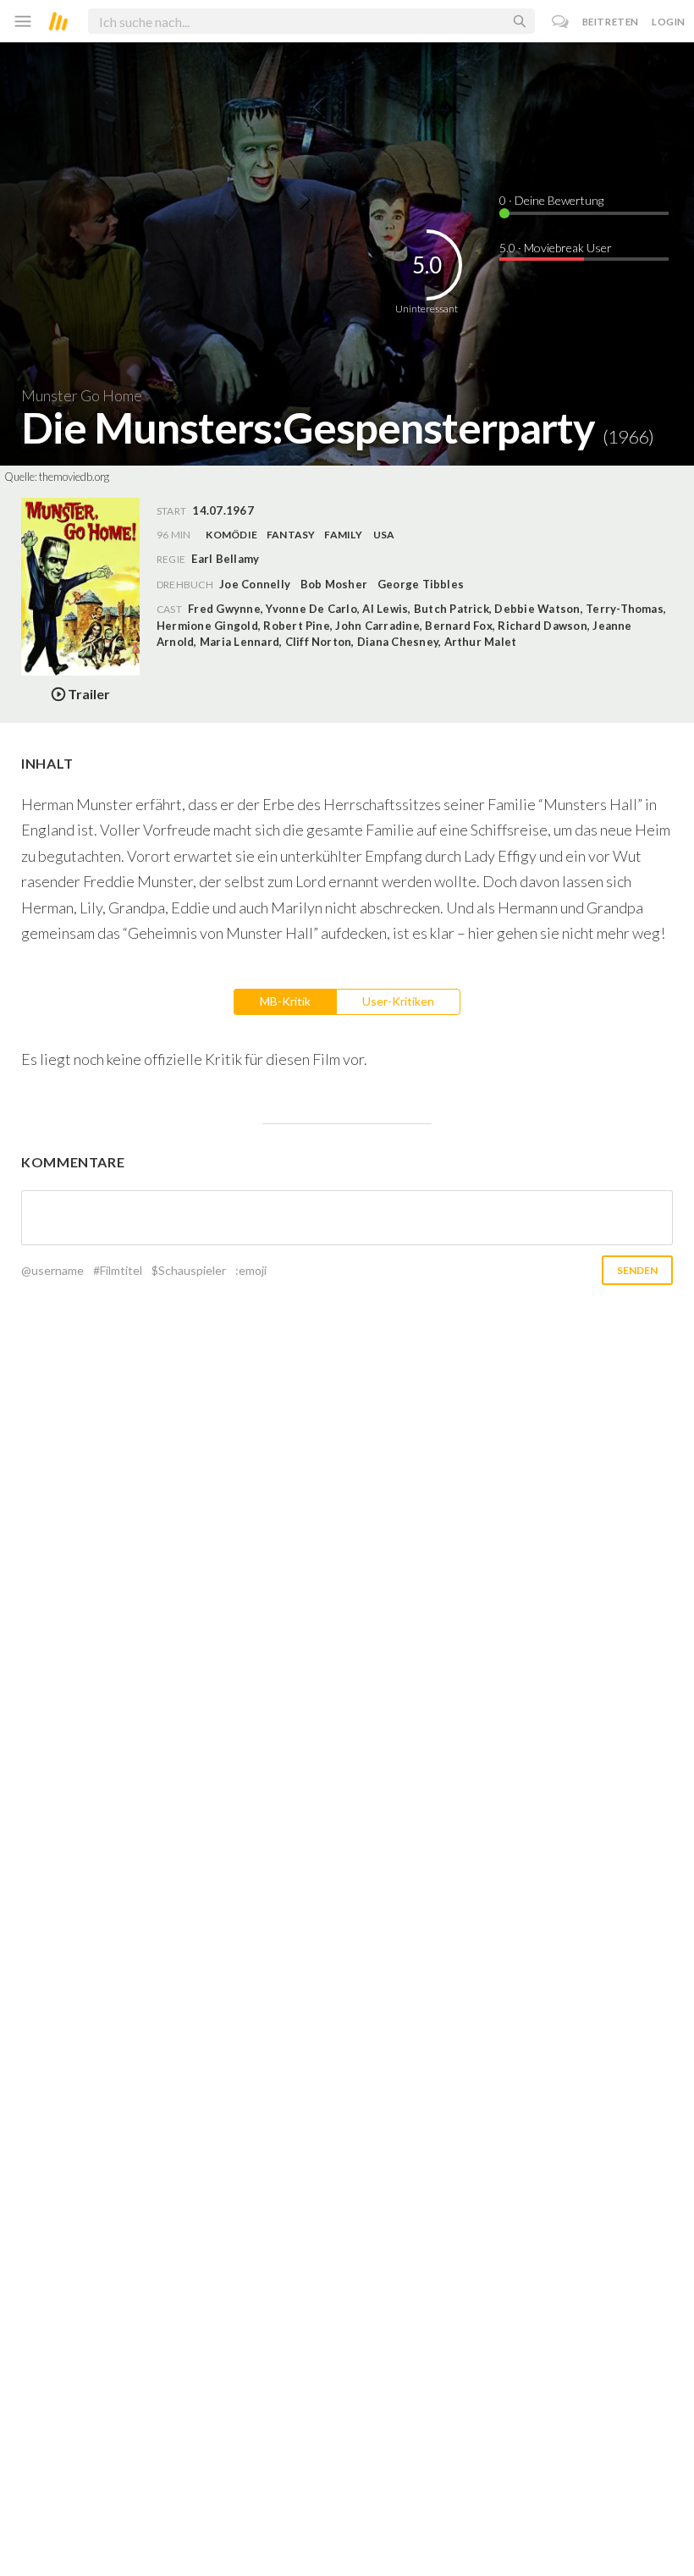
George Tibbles (421, 584)
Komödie (231, 535)
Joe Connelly (255, 584)
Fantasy (291, 535)
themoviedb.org (74, 477)
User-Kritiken (398, 1001)
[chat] (561, 22)
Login (669, 22)
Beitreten (611, 22)
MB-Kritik (285, 1001)
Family (343, 535)
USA (384, 535)
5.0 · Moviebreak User (556, 248)
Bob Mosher (334, 584)
